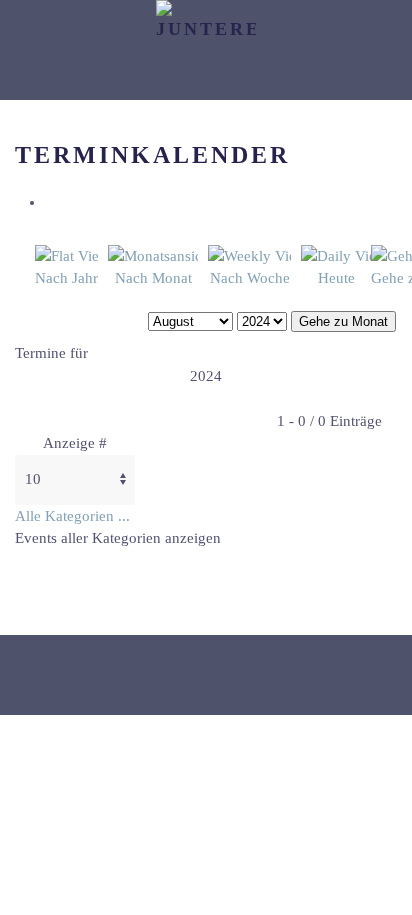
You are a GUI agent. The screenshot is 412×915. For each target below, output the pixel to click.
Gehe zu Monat (343, 321)
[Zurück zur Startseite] (206, 50)
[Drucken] (51, 202)
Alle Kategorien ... (72, 516)
